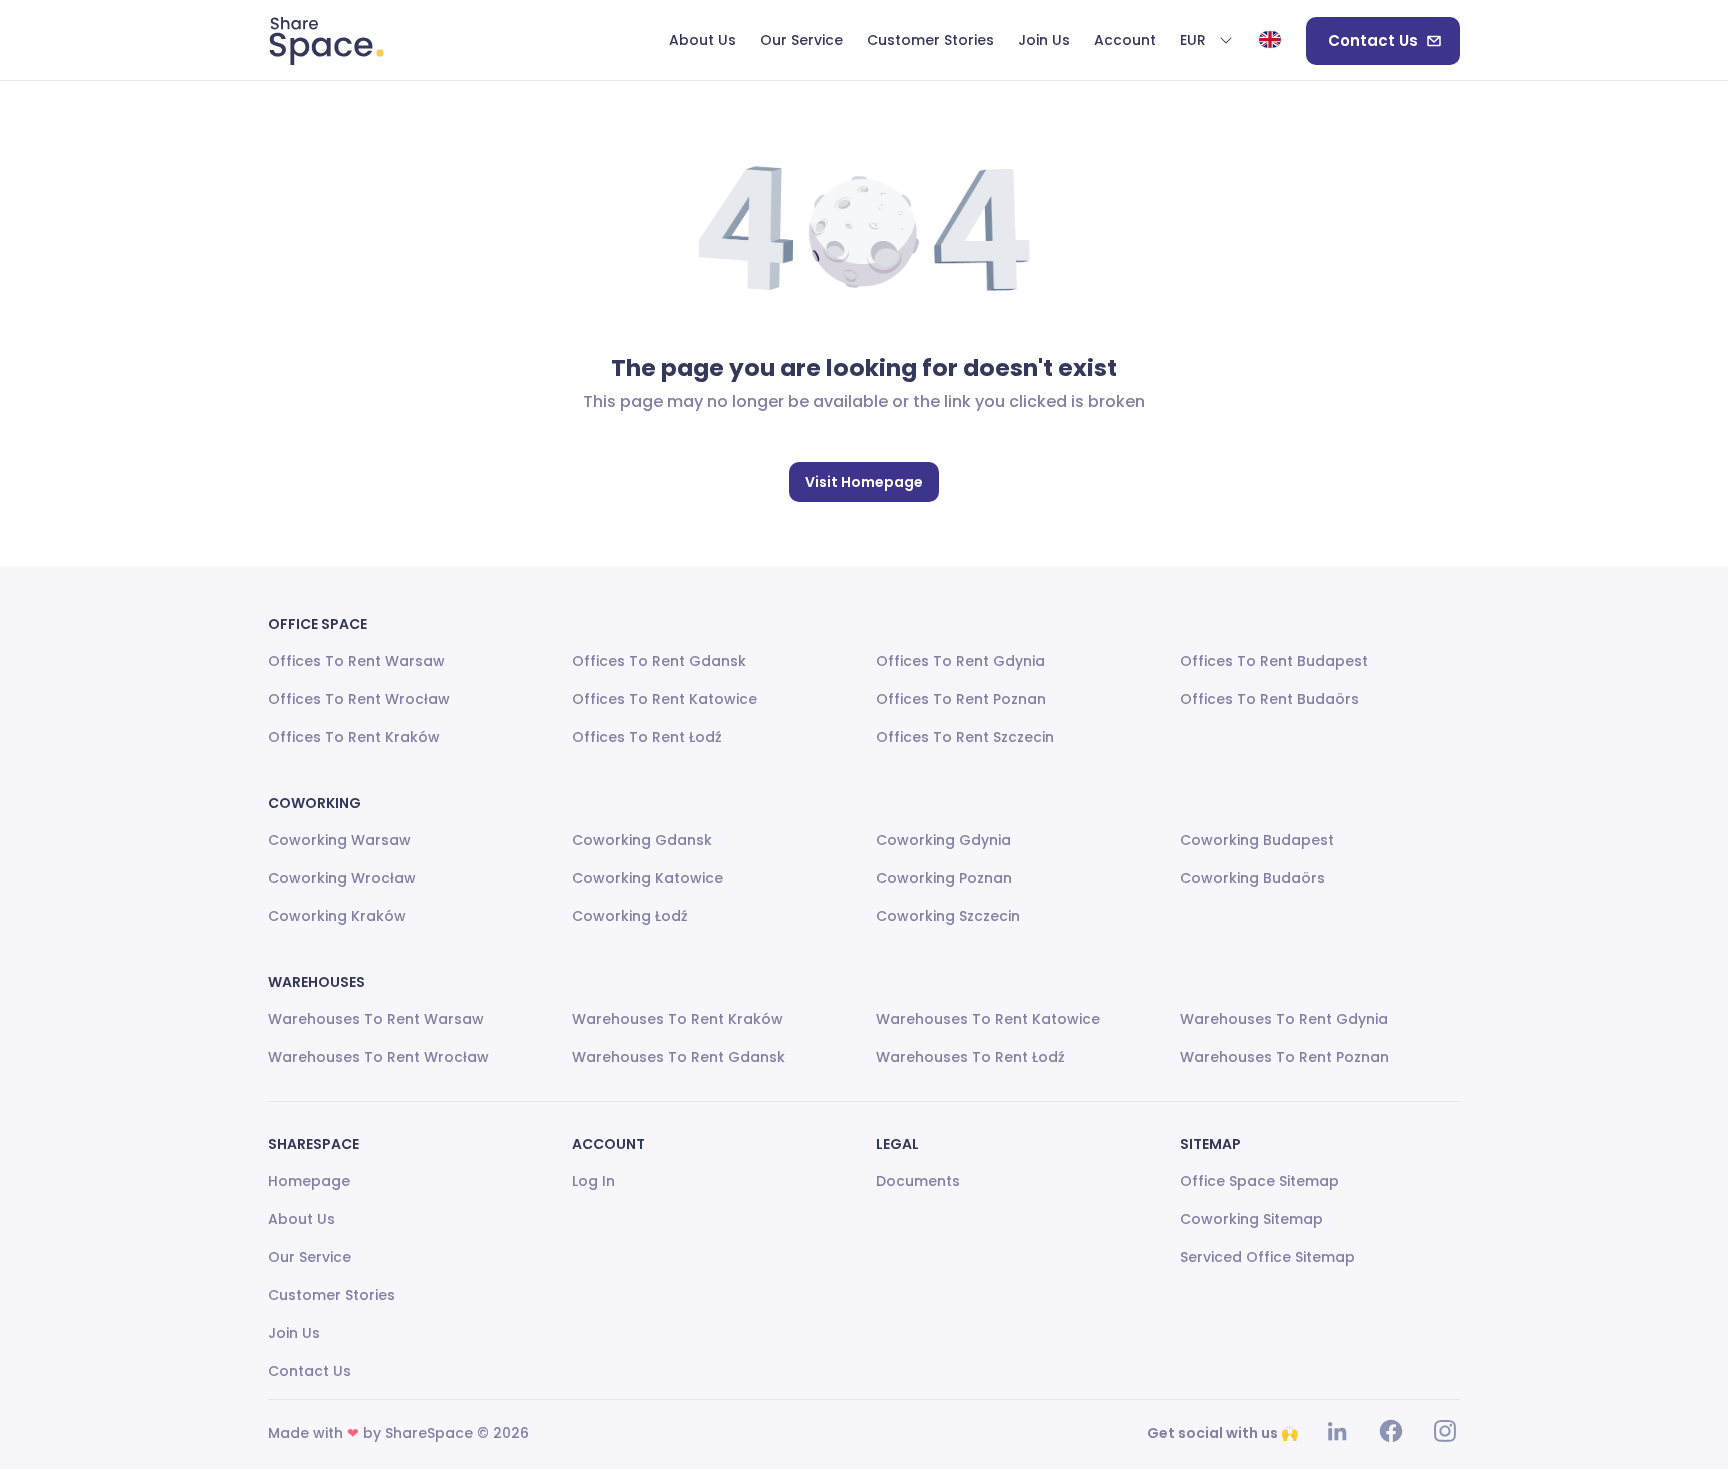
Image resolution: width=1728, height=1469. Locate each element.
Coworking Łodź (630, 916)
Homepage (309, 1181)
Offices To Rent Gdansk (659, 661)
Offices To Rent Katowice (664, 699)
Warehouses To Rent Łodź (970, 1057)
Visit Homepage (864, 482)
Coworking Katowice (647, 878)
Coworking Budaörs (1252, 878)
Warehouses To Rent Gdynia (1284, 1019)
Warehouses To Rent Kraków (677, 1019)
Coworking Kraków (337, 916)
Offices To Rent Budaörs (1269, 699)
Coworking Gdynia (943, 840)
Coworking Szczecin (948, 916)
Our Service (309, 1257)
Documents (918, 1181)
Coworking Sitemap (1251, 1219)
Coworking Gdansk (642, 840)
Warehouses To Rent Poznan (1284, 1057)
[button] (1207, 41)
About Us (301, 1219)
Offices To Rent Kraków (354, 737)
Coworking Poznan (944, 878)
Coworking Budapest (1257, 840)
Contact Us (1373, 40)
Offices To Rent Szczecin (965, 737)
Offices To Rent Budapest (1274, 661)
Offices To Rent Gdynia (960, 661)
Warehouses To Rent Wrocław (378, 1057)
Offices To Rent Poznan (961, 699)
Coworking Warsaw (339, 840)
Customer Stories (331, 1295)
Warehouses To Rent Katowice (988, 1019)
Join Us (294, 1333)
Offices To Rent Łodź (647, 737)
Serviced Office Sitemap (1267, 1257)
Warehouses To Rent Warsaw (376, 1019)
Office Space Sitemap (1259, 1181)
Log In (593, 1181)
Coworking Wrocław (342, 878)
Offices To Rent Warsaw (356, 661)
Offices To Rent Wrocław (359, 699)
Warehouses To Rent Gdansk (678, 1057)
